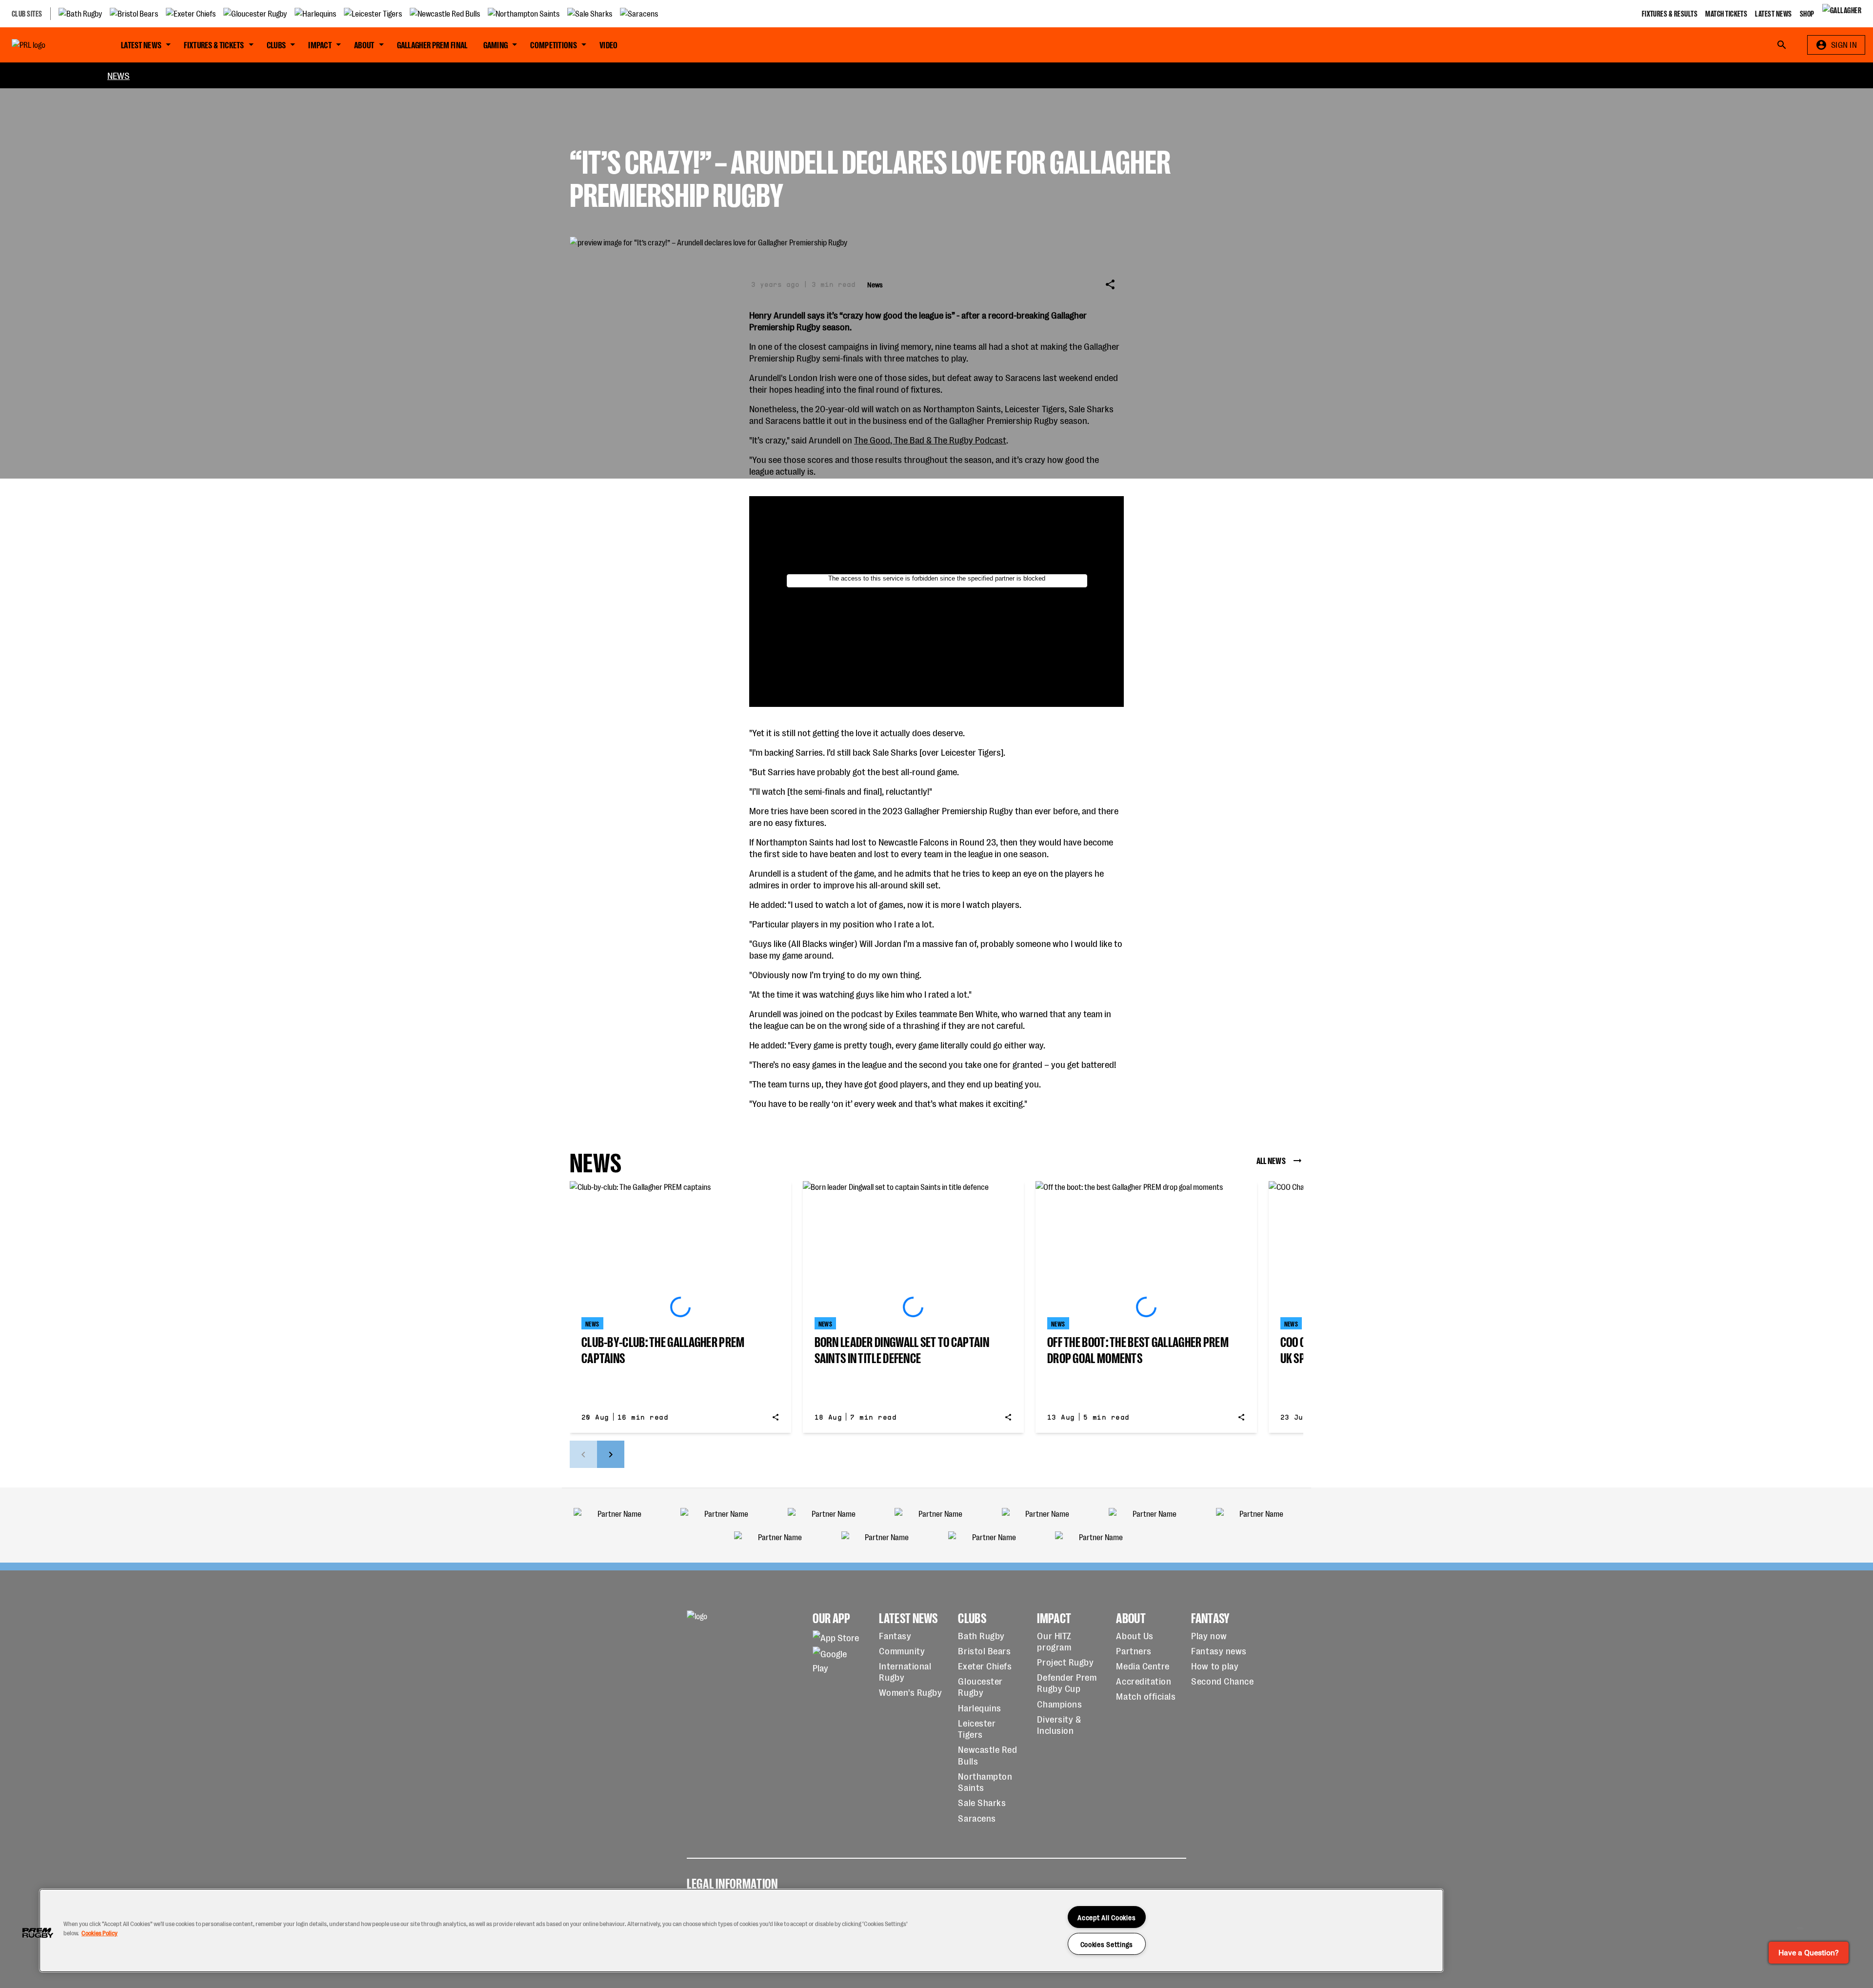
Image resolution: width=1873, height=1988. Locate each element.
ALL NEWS (1271, 1160)
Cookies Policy (100, 1933)
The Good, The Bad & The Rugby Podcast (930, 439)
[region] (741, 1930)
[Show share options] (1110, 284)
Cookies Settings (1107, 1944)
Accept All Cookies (1106, 1917)
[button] (38, 1933)
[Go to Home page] (51, 45)
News (119, 75)
